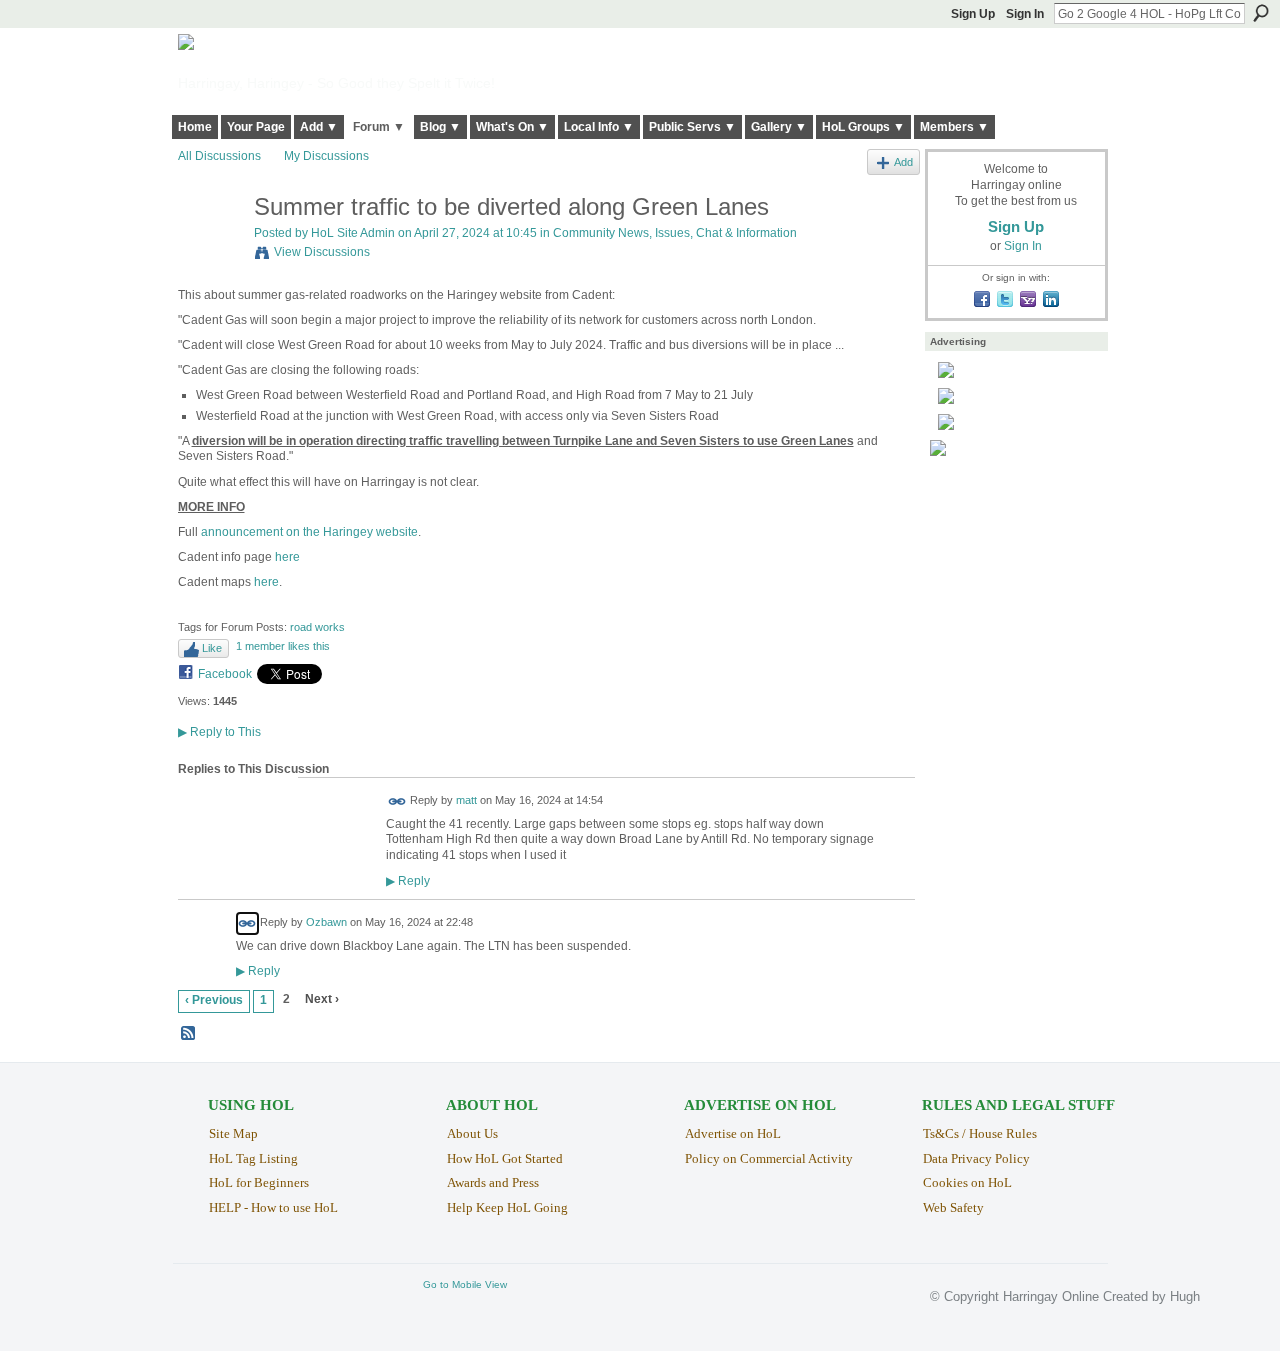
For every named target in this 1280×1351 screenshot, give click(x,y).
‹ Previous (214, 1000)
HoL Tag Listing (253, 1158)
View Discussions (322, 252)
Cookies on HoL (967, 1182)
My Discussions (326, 156)
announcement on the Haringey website (309, 532)
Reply (408, 880)
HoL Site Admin (353, 233)
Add (903, 162)
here (287, 557)
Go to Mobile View (465, 1284)
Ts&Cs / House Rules (980, 1133)
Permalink (397, 801)
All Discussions (219, 156)
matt (466, 800)
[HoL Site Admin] (210, 249)
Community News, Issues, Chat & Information (675, 233)
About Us (472, 1133)
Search (1261, 13)
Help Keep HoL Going (507, 1207)
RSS (189, 1034)
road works (317, 627)
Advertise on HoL (733, 1133)
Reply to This (219, 732)
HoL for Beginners (259, 1182)
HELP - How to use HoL (273, 1207)
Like (212, 648)
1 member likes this (283, 646)
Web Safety (953, 1207)
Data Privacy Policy (976, 1158)
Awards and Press (493, 1182)
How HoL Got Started (505, 1158)
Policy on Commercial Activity (769, 1158)
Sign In (1025, 14)
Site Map (233, 1133)
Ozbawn (326, 922)
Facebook (225, 674)
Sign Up (973, 14)
